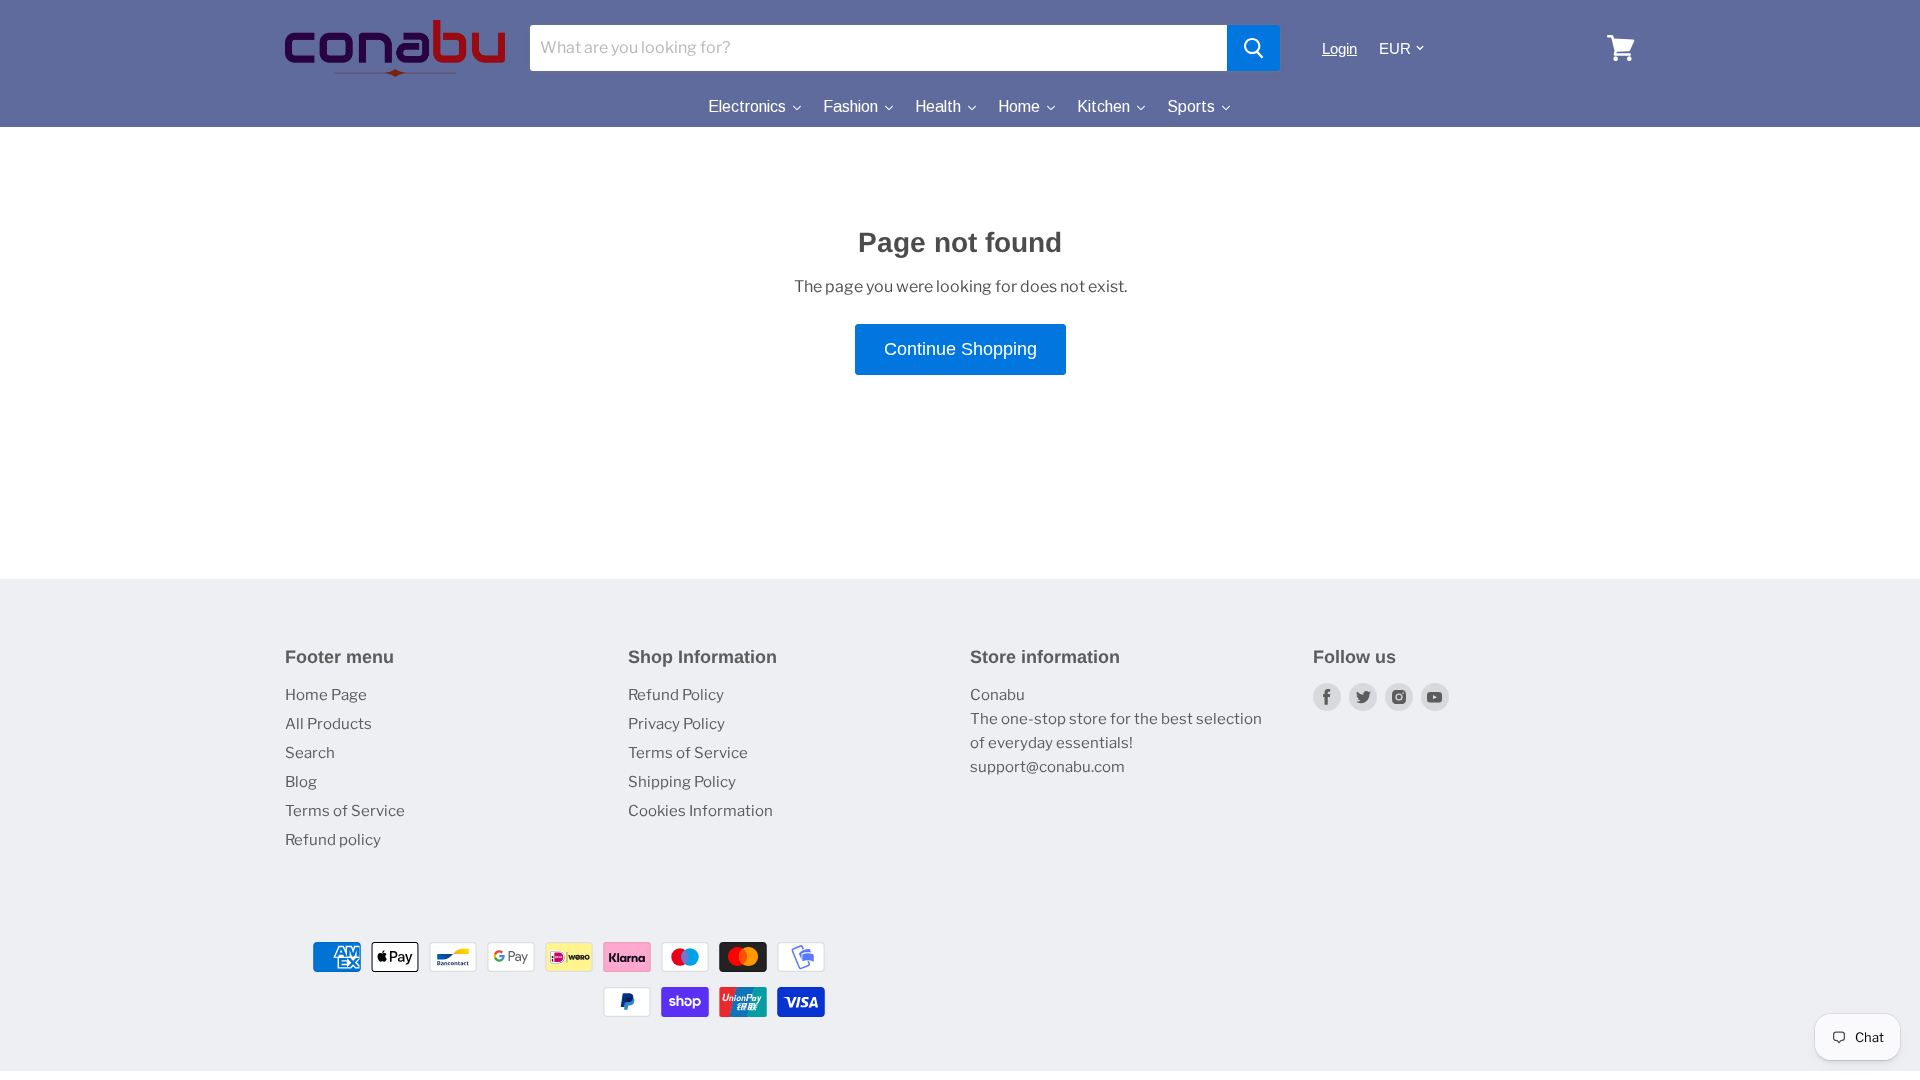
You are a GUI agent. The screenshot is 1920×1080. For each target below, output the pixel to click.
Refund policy (333, 840)
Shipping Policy (682, 782)
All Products (328, 724)
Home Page (326, 695)
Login (1339, 48)
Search (310, 753)
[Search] (1253, 48)
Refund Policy (676, 695)
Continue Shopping (960, 349)
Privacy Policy (676, 724)
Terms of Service (345, 811)
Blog (301, 782)
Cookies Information (700, 811)
